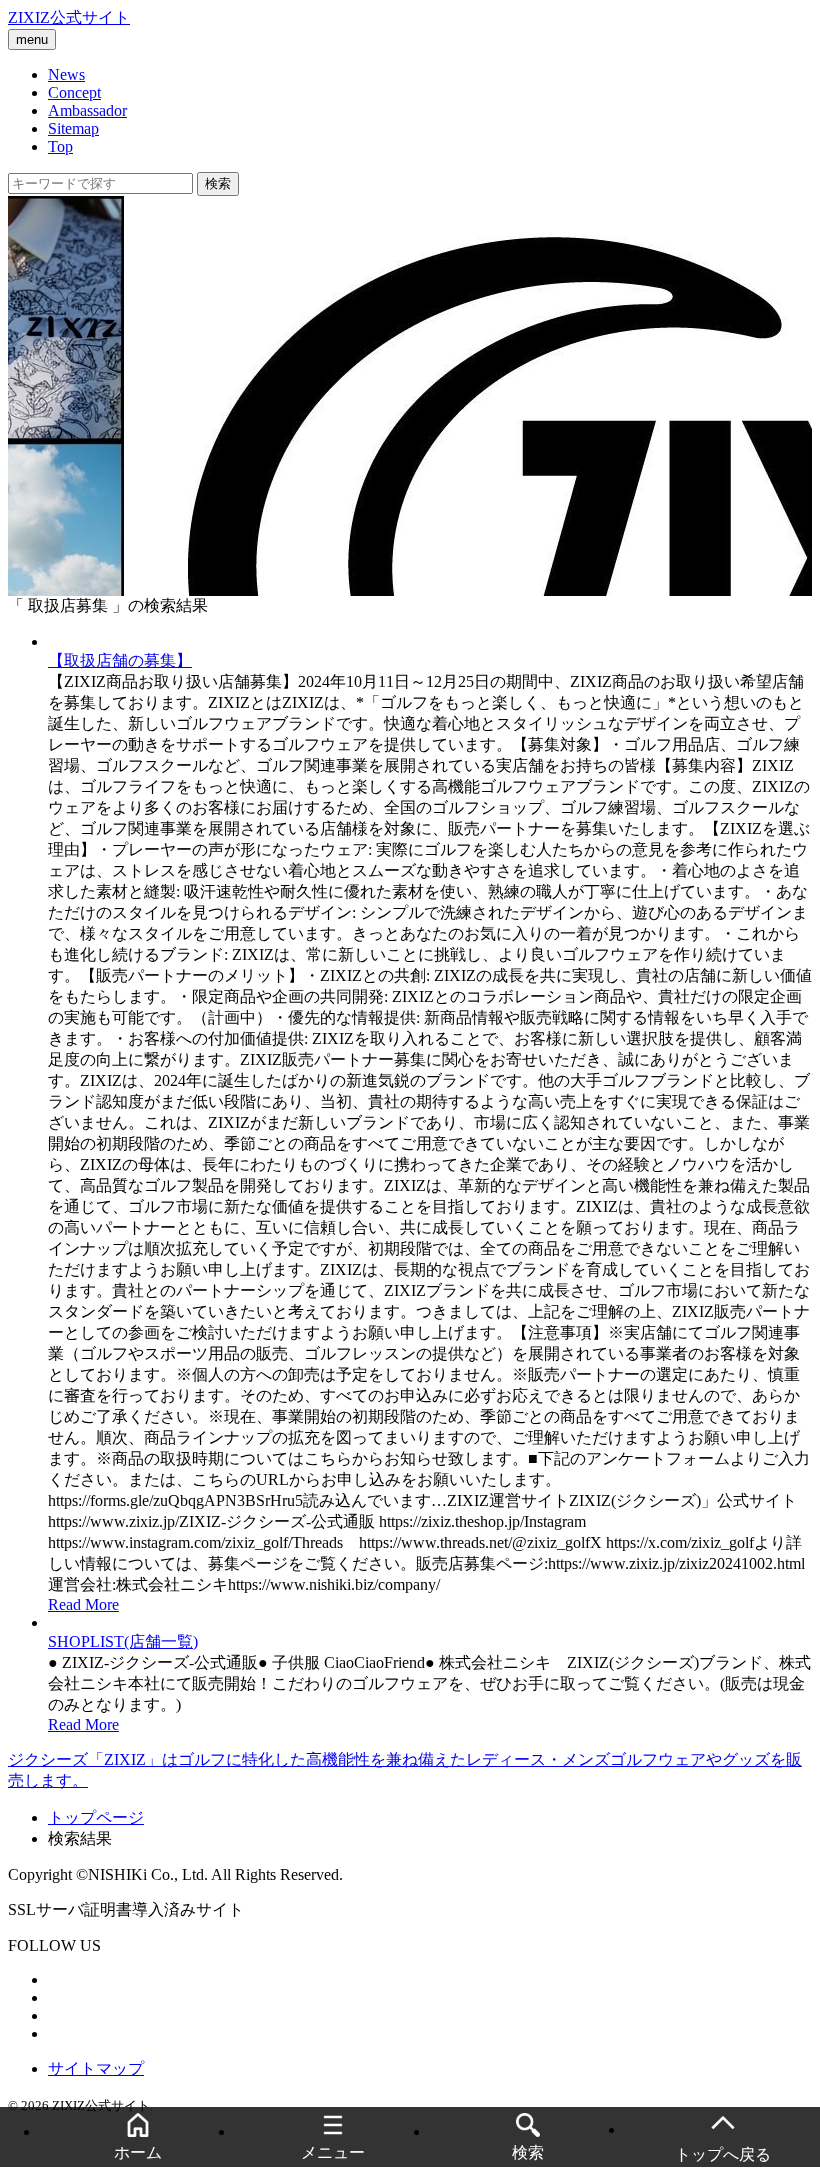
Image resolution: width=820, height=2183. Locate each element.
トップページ (96, 1817)
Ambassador (87, 110)
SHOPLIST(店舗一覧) (123, 1641)
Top (60, 146)
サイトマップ (96, 2068)
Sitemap (73, 128)
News (66, 74)
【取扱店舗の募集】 (120, 660)
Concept (74, 92)
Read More (83, 1604)
